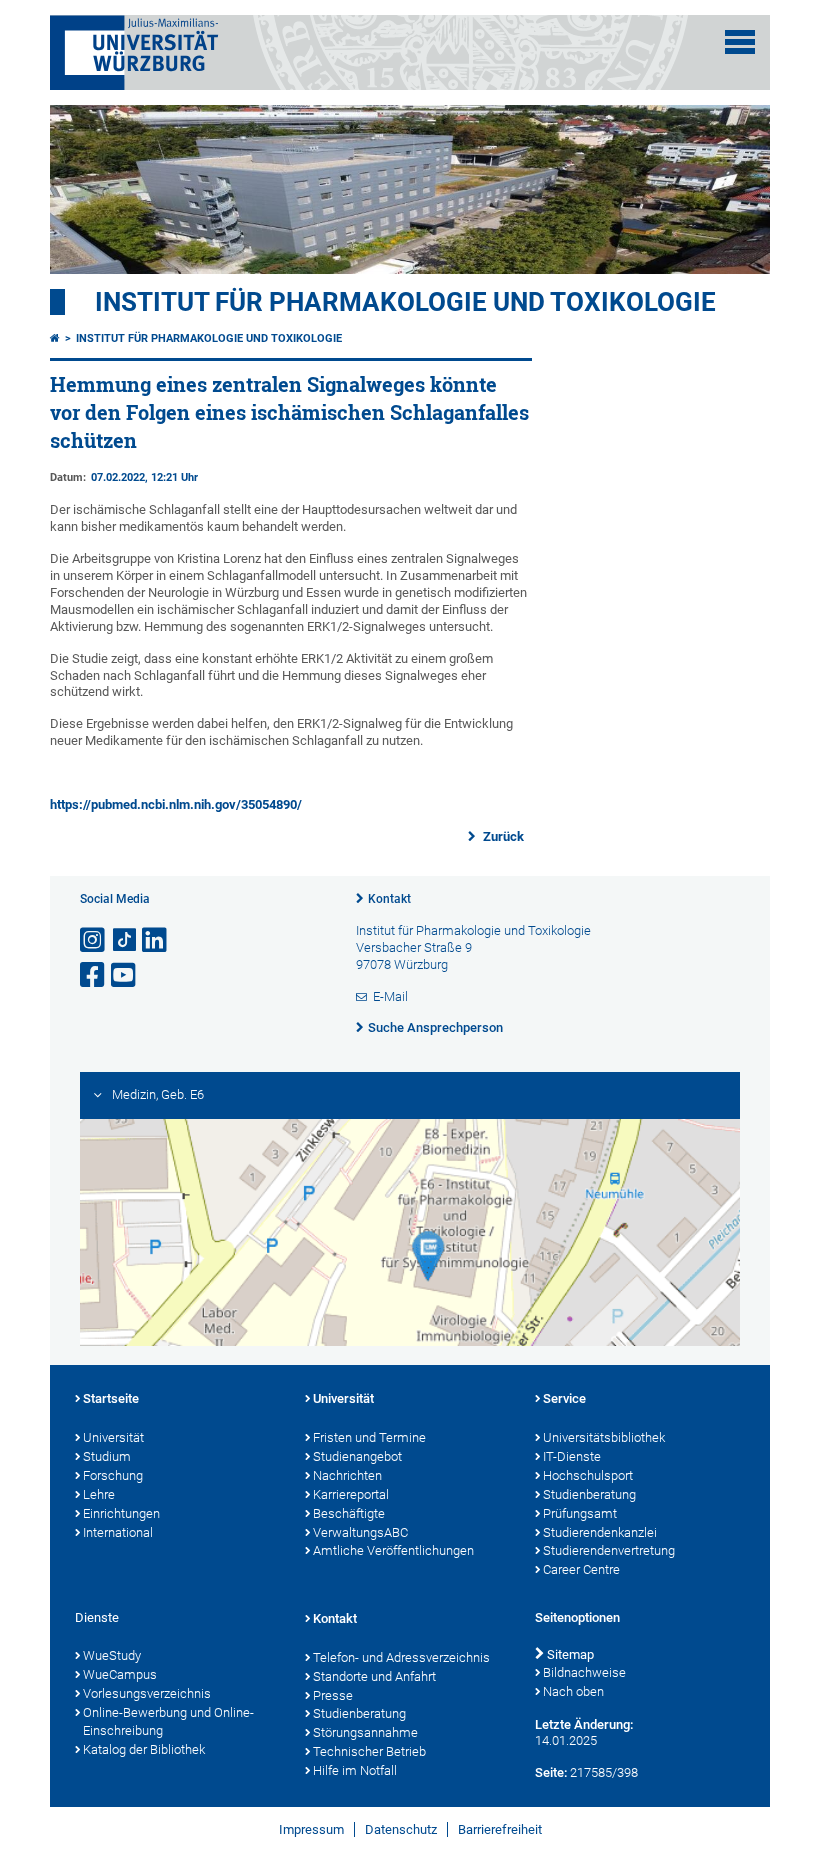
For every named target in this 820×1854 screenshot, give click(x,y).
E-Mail (390, 996)
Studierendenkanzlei (600, 1532)
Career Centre (581, 1569)
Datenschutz (401, 1829)
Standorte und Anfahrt (374, 1676)
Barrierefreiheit (500, 1829)
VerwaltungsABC (360, 1532)
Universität (113, 1437)
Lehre (99, 1494)
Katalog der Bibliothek (144, 1749)
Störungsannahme (365, 1732)
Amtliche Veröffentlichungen (393, 1550)
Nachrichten (347, 1475)
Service (564, 1398)
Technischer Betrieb (369, 1751)
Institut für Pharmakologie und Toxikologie (405, 302)
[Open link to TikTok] (125, 940)
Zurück (502, 836)
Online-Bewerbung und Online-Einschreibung (168, 1722)
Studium (107, 1456)
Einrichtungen (121, 1513)
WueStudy (112, 1655)
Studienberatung (589, 1494)
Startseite (111, 1398)
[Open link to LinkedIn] (156, 940)
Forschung (113, 1475)
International (118, 1532)
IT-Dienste (572, 1456)
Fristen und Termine (369, 1437)
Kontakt (389, 899)
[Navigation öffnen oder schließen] (740, 42)
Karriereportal (351, 1494)
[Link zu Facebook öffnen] (94, 975)
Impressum (311, 1829)
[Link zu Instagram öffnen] (94, 940)
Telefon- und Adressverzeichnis (401, 1657)
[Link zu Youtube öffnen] (125, 975)
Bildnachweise (584, 1672)
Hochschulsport (588, 1475)
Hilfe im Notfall (355, 1770)
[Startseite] (55, 338)
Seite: (551, 1772)
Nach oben (573, 1691)
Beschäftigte (349, 1513)
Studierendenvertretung (609, 1550)
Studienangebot (357, 1456)
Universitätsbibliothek (604, 1437)
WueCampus (120, 1674)
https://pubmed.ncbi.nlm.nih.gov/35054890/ (176, 804)
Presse (333, 1695)
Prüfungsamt (580, 1513)
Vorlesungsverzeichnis (147, 1693)
